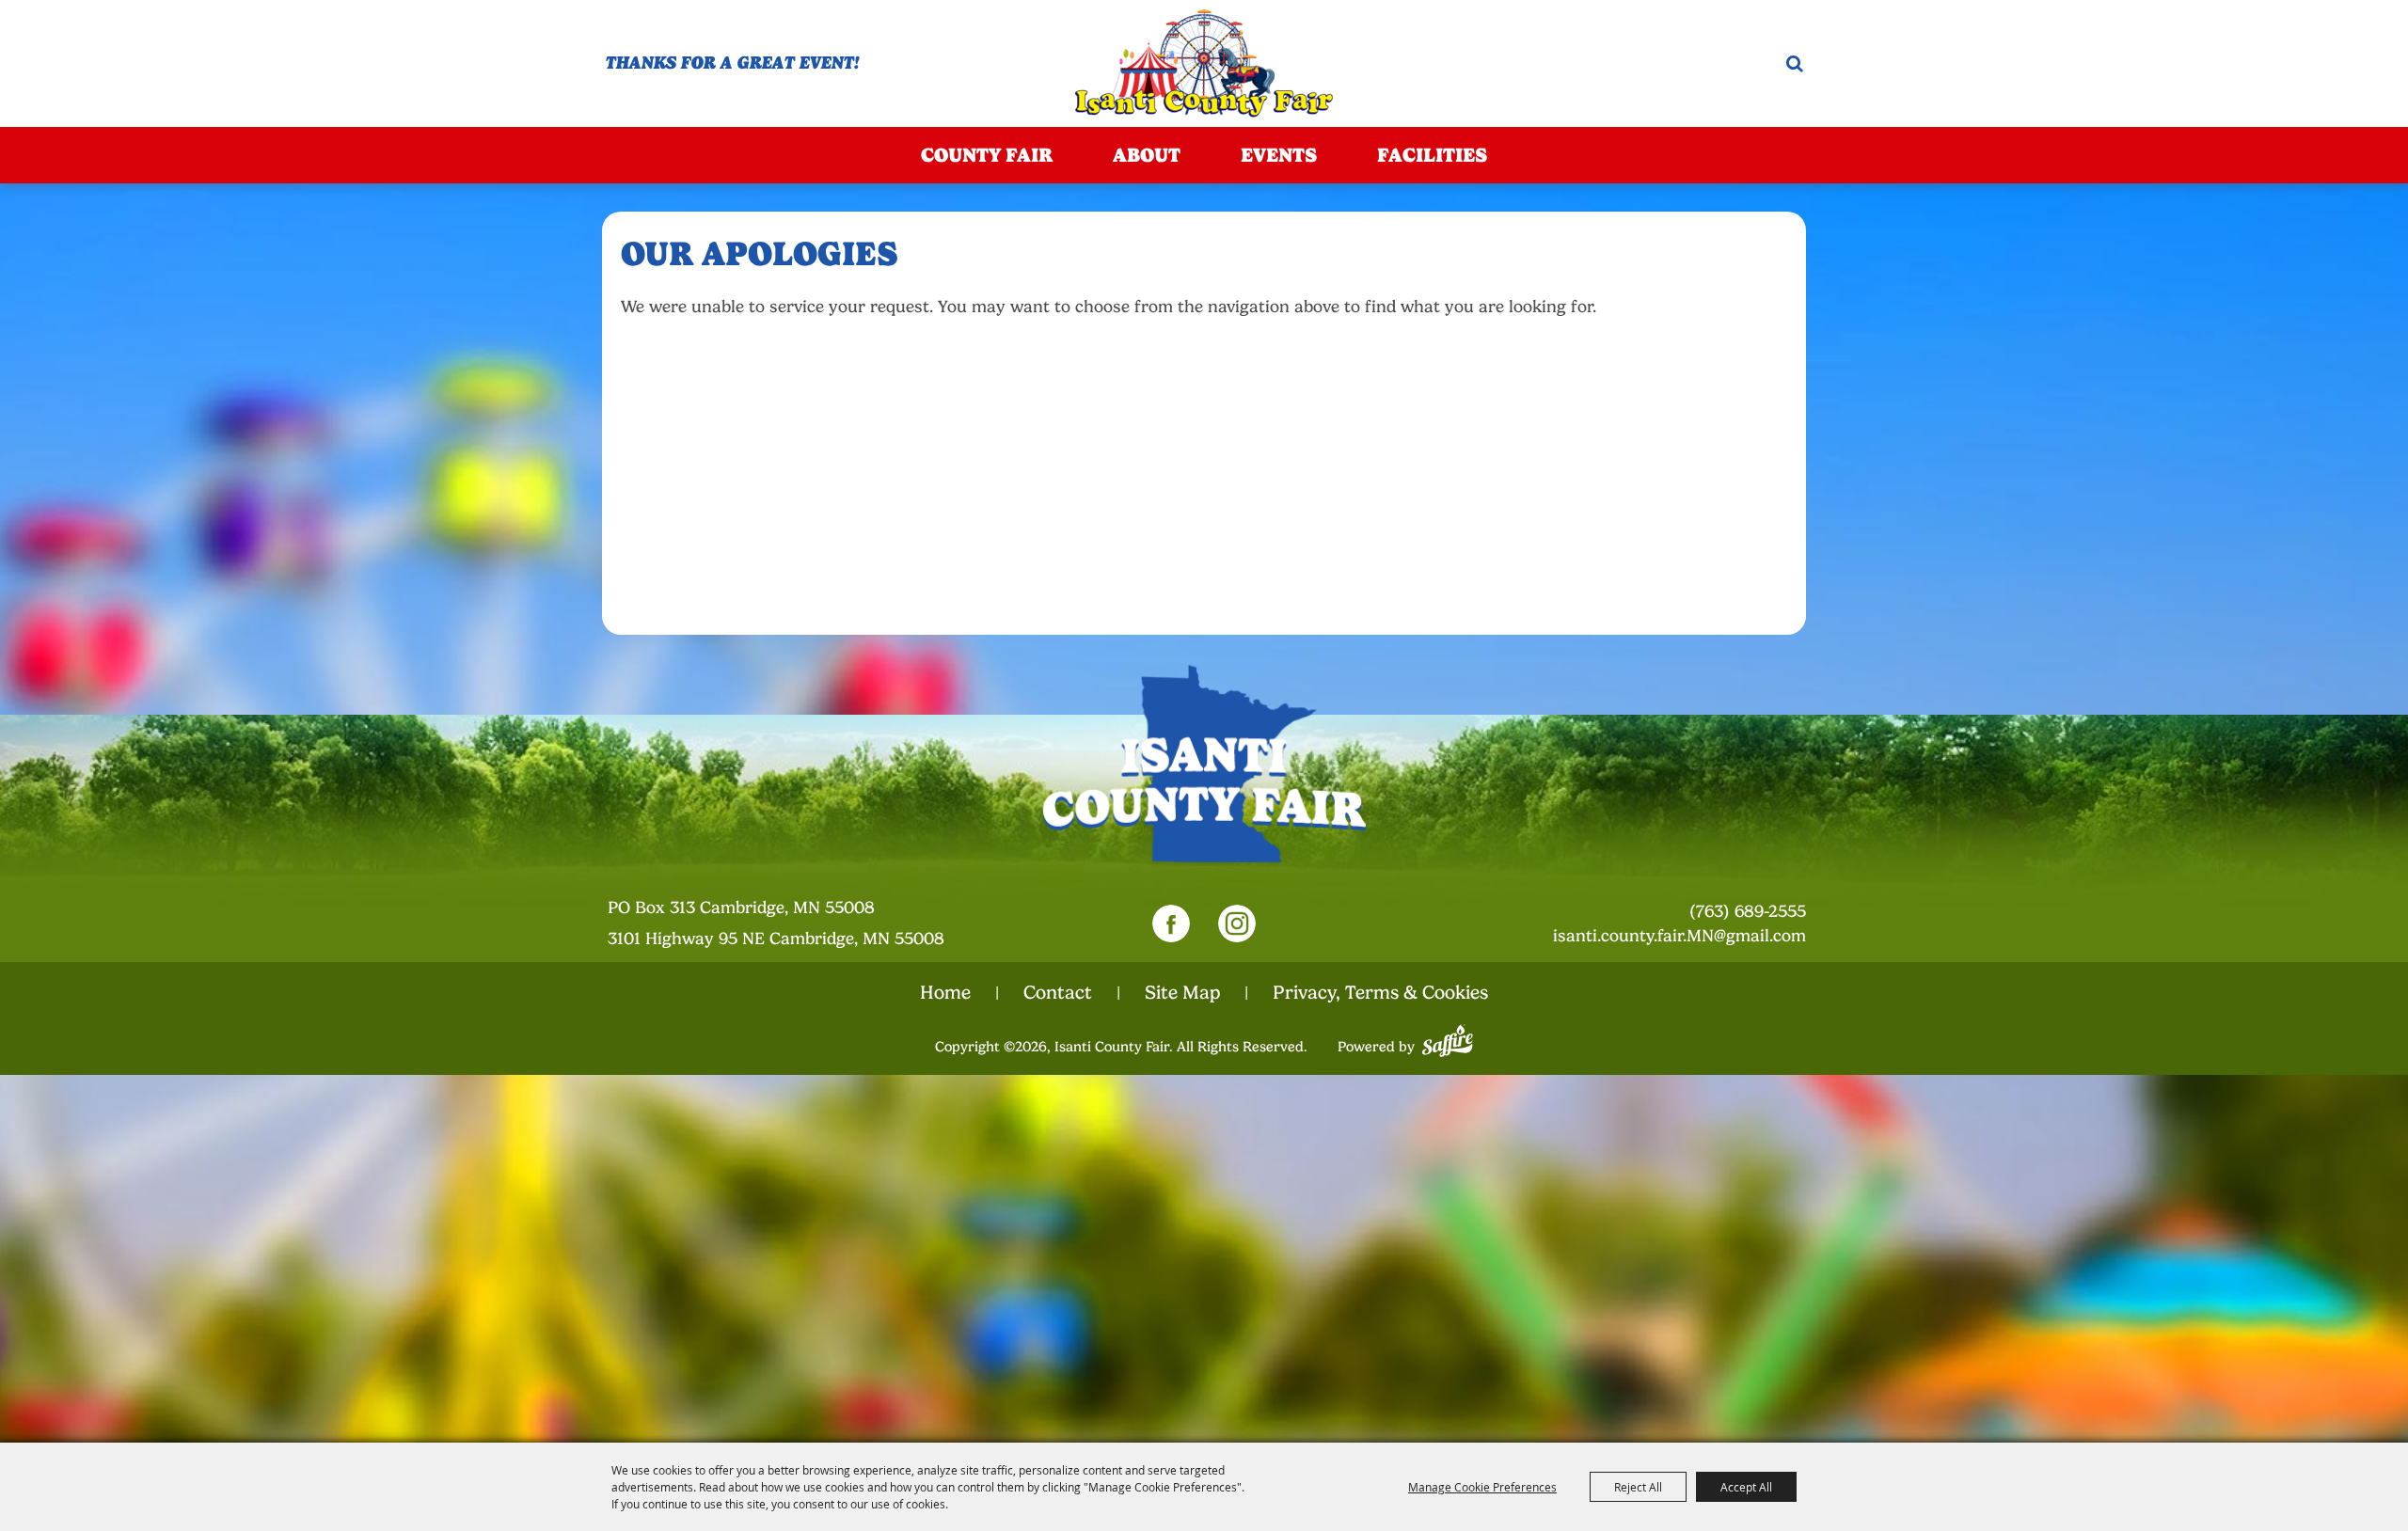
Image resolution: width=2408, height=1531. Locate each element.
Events (1279, 155)
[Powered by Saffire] (1448, 1038)
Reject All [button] (1638, 1487)
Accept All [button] (1746, 1487)
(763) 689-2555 (1748, 911)
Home (945, 993)
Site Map (1182, 993)
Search (1795, 63)
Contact (1058, 993)
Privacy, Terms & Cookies (1380, 993)
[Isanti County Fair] (1204, 63)
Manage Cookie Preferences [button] (1482, 1487)
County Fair (987, 155)
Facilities (1432, 155)
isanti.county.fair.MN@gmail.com (1679, 936)
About (1147, 155)
